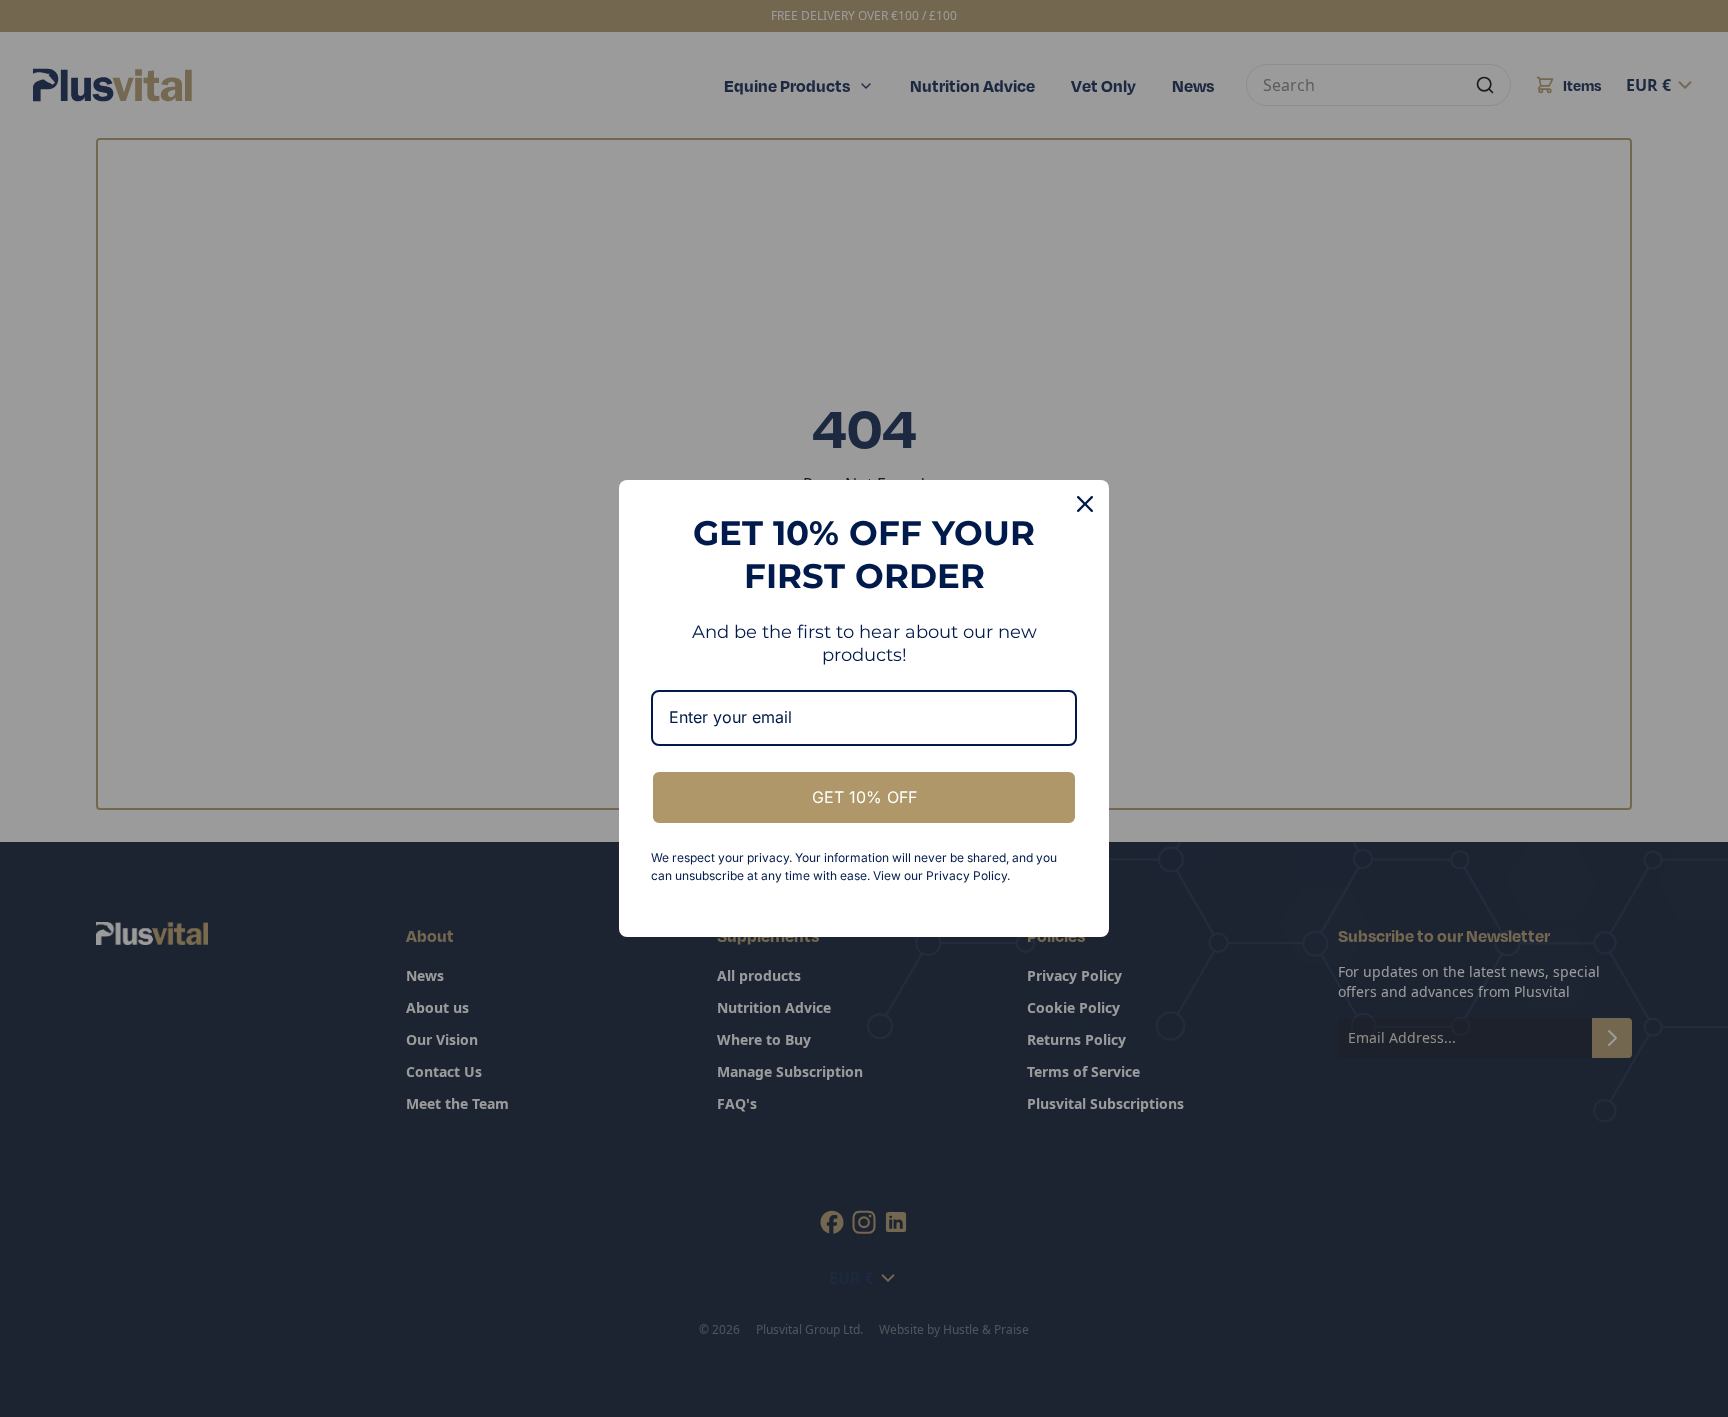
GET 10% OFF (864, 797)
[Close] (1085, 504)
